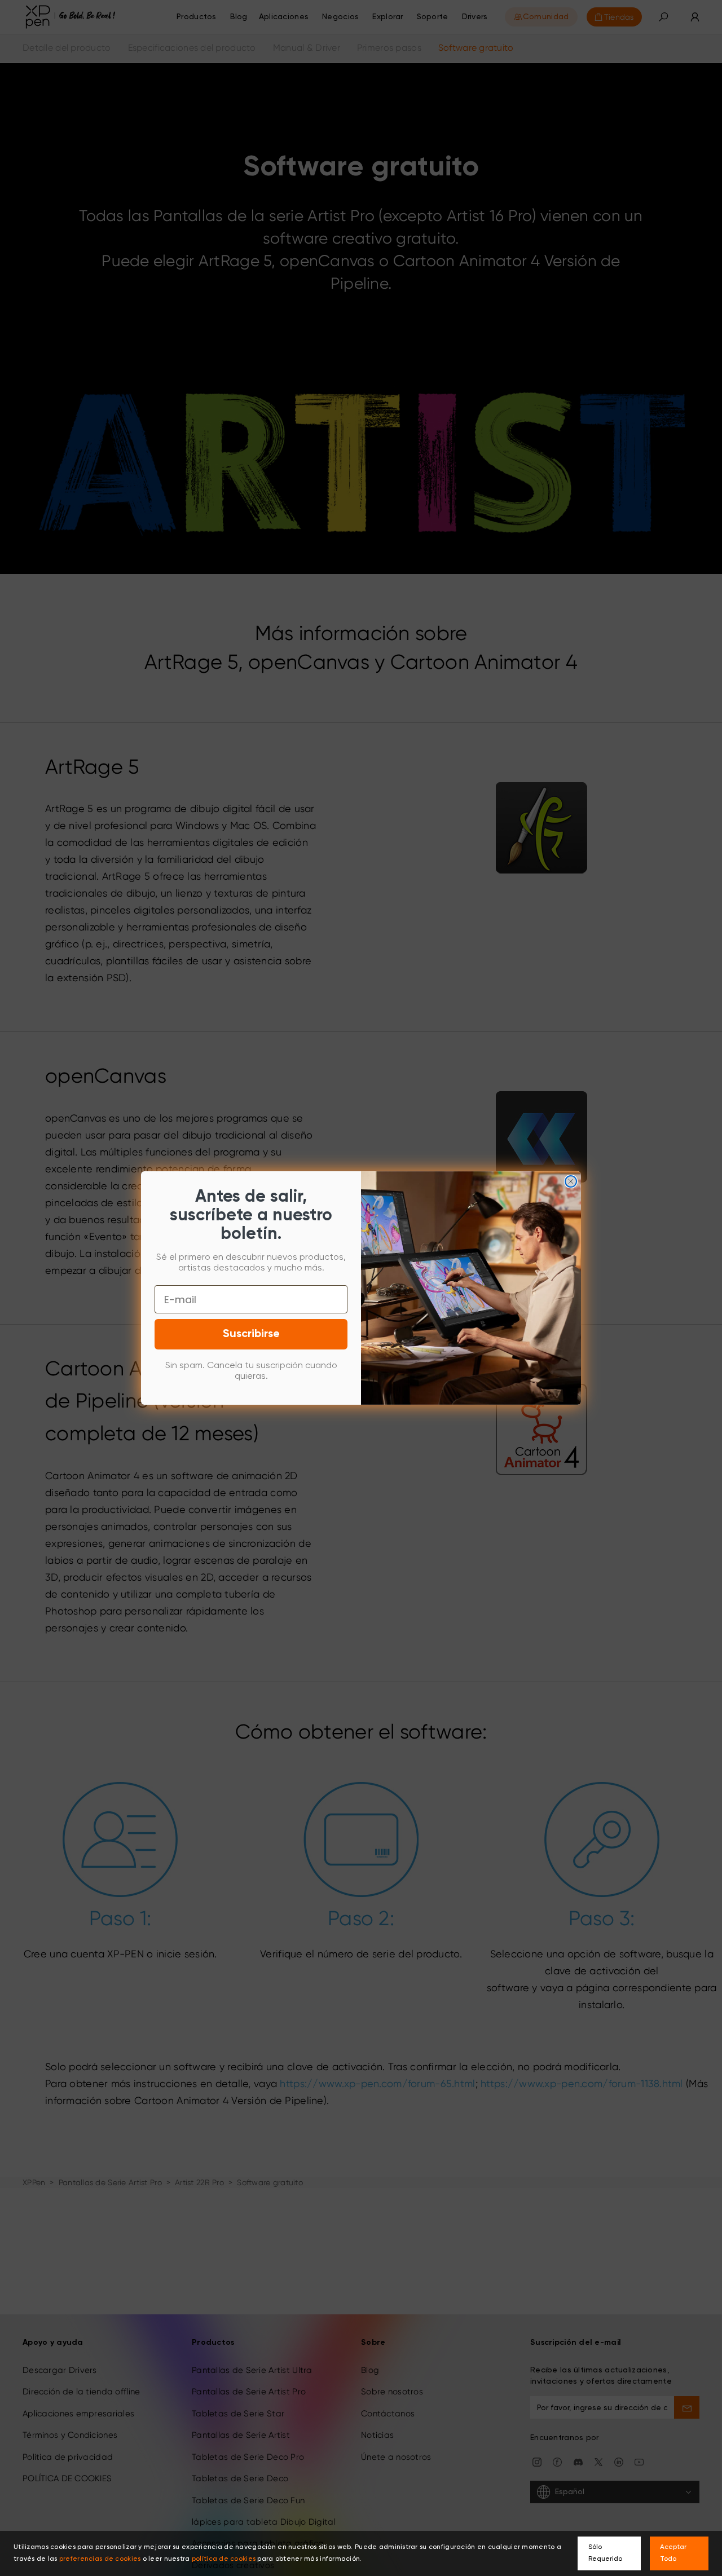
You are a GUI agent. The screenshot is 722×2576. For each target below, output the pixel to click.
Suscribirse (251, 1334)
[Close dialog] (571, 1181)
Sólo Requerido (605, 2553)
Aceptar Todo (673, 2553)
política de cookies (224, 2559)
